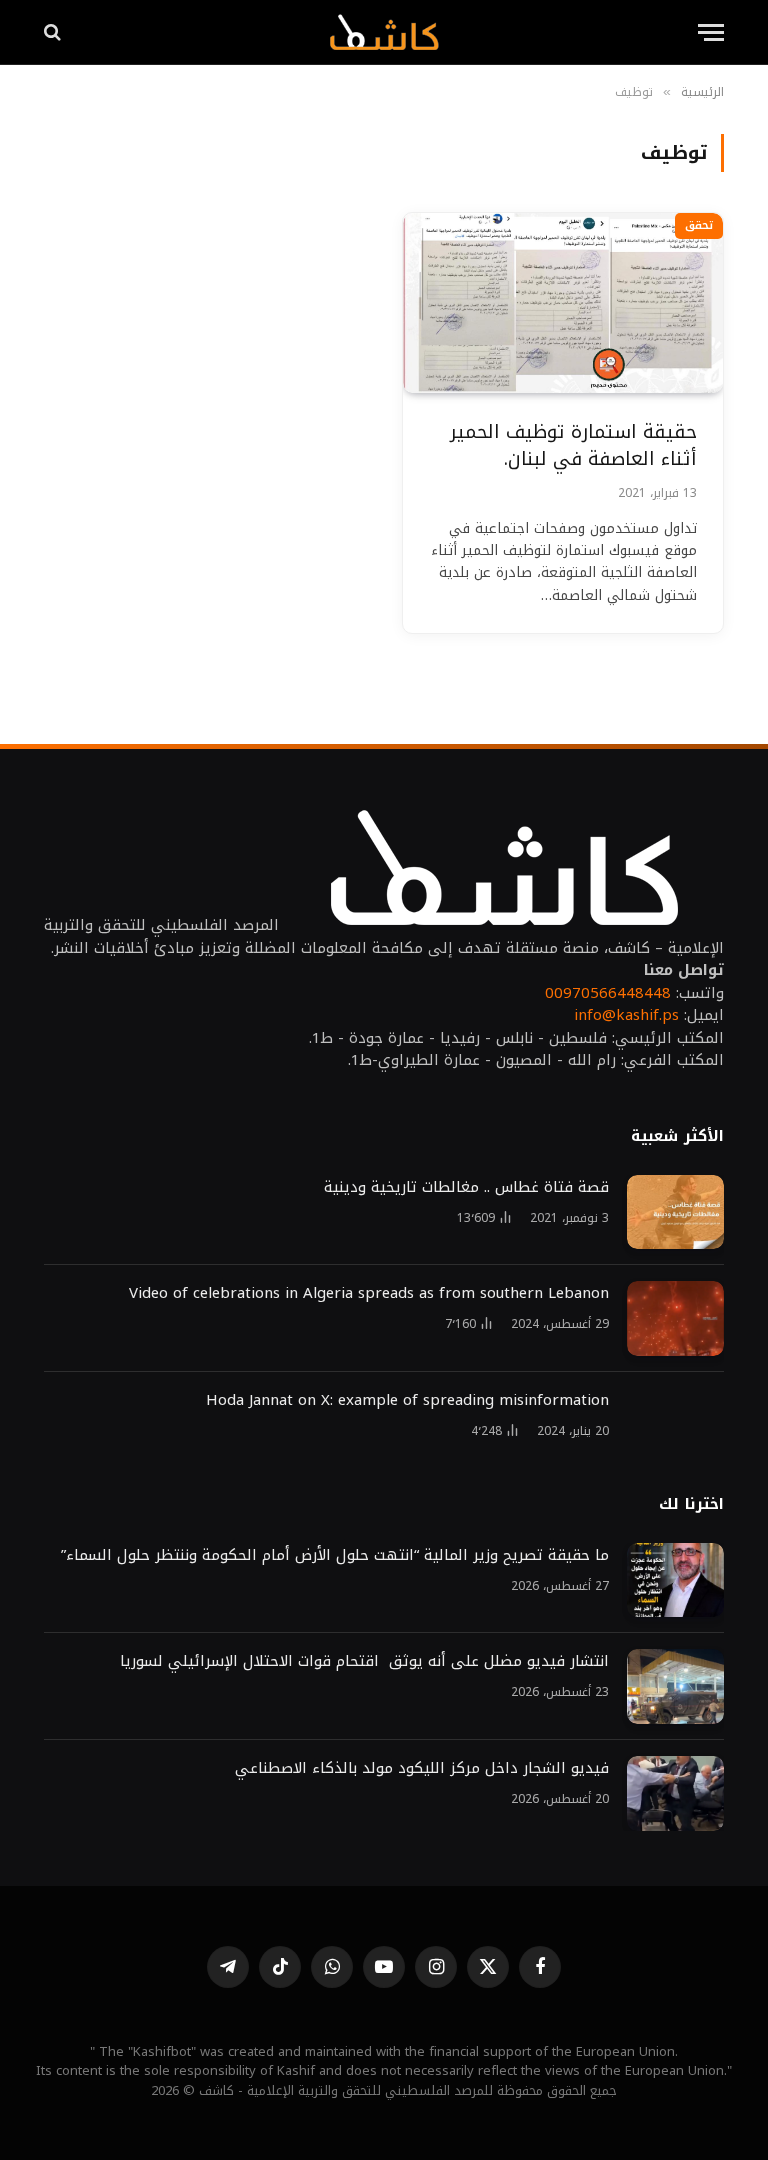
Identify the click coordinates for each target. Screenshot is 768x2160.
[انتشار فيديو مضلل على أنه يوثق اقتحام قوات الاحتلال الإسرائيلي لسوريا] (675, 1686)
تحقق (699, 225)
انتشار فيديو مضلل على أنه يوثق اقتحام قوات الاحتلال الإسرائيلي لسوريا (364, 1661)
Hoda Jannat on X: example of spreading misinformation (407, 1400)
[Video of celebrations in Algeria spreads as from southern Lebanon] (675, 1318)
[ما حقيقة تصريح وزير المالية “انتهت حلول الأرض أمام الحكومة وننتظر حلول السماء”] (675, 1580)
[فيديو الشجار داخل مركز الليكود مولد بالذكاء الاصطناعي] (675, 1793)
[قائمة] (711, 32)
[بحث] (54, 32)
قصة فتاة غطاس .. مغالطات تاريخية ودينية (466, 1187)
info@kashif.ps (626, 1015)
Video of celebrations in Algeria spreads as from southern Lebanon (369, 1293)
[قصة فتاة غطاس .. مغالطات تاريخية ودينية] (675, 1212)
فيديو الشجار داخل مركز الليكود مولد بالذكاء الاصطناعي (422, 1768)
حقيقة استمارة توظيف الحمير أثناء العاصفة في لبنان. (573, 445)
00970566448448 (608, 993)
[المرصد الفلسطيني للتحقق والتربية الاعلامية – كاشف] (383, 32)
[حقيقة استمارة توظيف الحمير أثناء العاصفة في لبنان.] (563, 303)
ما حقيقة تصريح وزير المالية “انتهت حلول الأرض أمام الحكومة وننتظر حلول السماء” (335, 1555)
